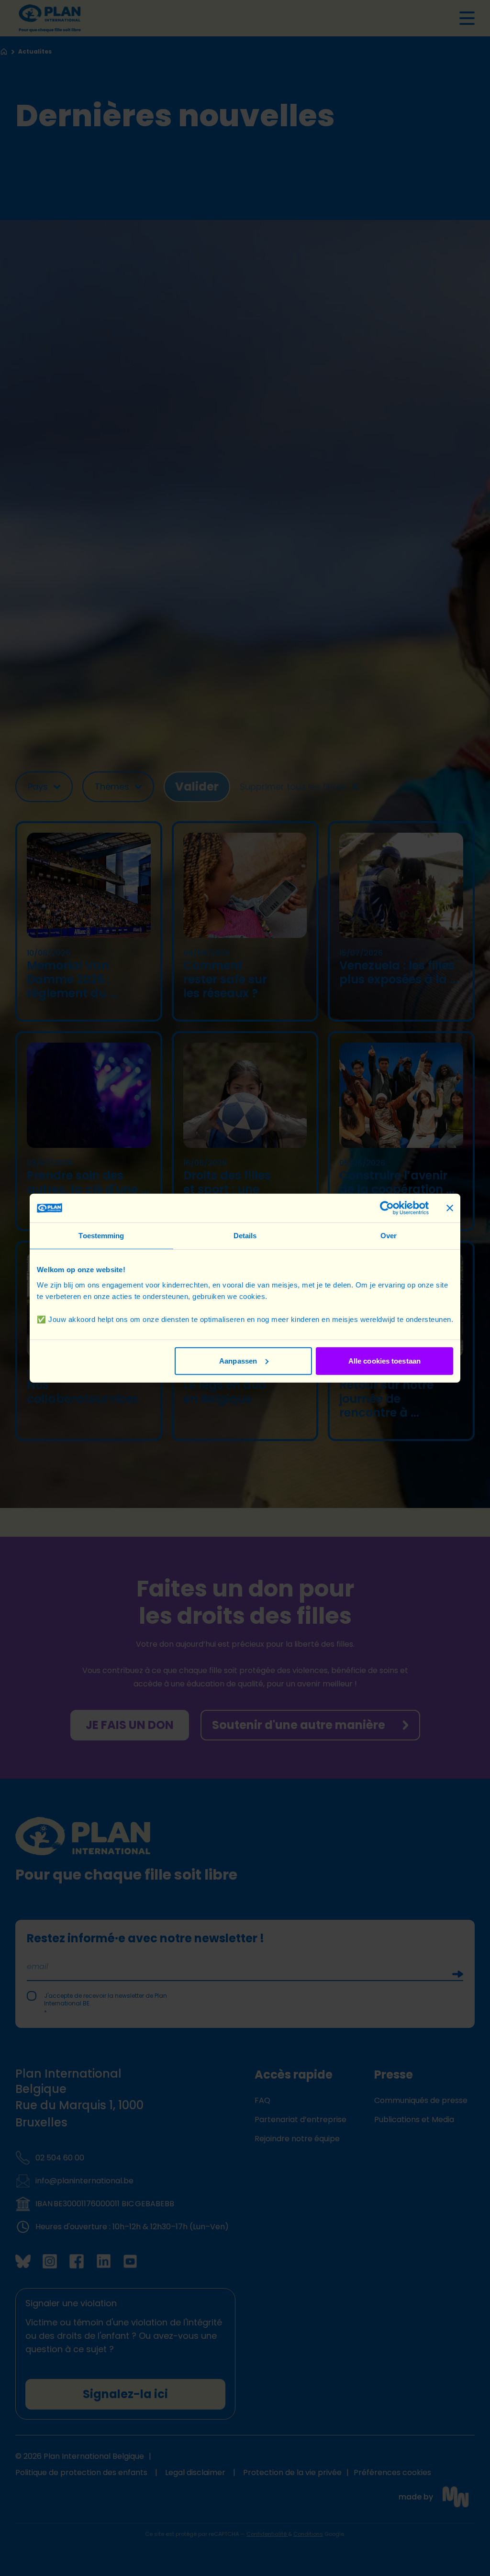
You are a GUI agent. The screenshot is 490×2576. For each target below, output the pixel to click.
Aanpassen (238, 1360)
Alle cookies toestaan (384, 1360)
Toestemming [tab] (101, 1236)
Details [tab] (245, 1236)
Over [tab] (389, 1236)
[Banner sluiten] (450, 1208)
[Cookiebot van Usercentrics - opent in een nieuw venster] (387, 1208)
